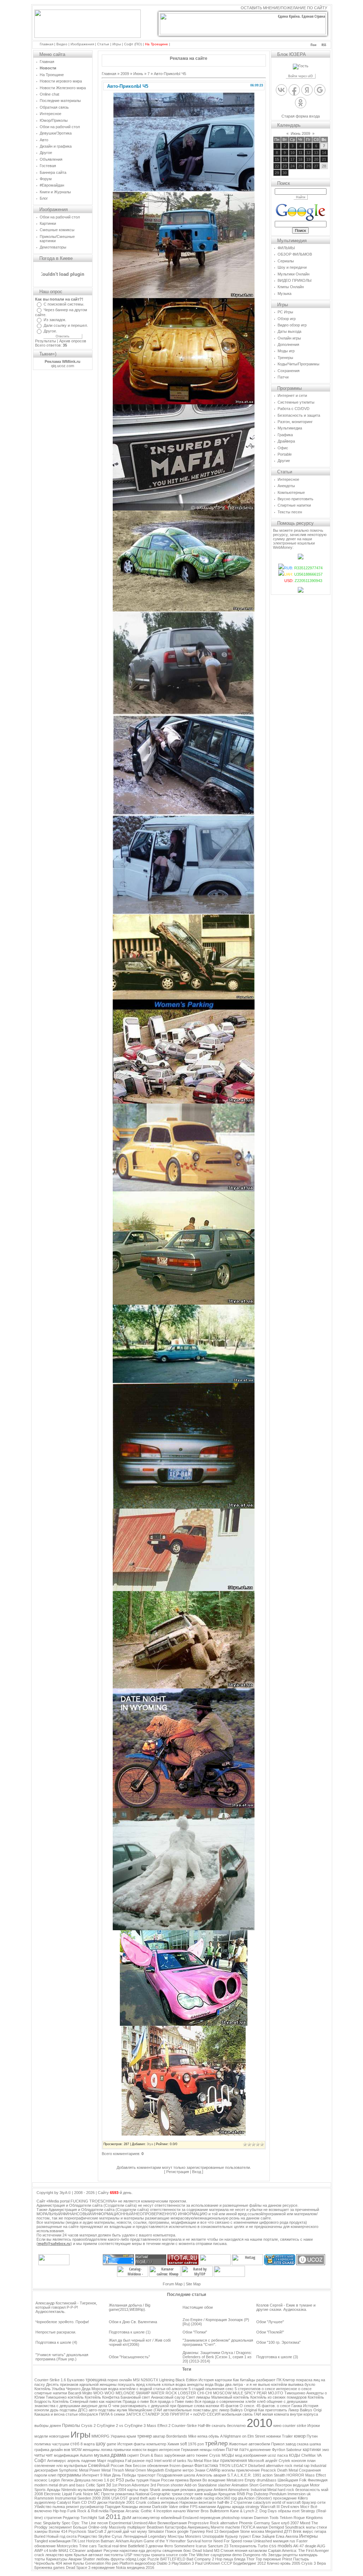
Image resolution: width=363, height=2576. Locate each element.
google (183, 2531)
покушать (126, 2384)
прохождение (285, 2498)
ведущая (301, 2485)
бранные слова (191, 2406)
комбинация (60, 2541)
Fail (128, 2461)
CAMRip (213, 2470)
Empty (250, 2480)
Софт (40, 2460)
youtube (182, 2498)
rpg (234, 2498)
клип (52, 2475)
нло (60, 2466)
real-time (119, 2546)
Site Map (193, 2284)
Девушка (82, 2480)
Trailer (287, 2436)
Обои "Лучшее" (270, 2322)
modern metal (46, 2485)
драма (118, 2455)
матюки (212, 2406)
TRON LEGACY (233, 2466)
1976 (192, 2444)
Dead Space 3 (78, 2568)
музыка (102, 2455)
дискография (46, 2470)
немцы (206, 2450)
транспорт (146, 2475)
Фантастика (206, 2466)
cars (93, 2546)
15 (277, 159)
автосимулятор (146, 2518)
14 (324, 153)
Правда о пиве (136, 2401)
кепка (202, 2436)
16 (285, 159)
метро (188, 2470)
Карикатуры (57, 2559)
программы (69, 2475)
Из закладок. (55, 320)
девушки (205, 2490)
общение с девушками (287, 2401)
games (59, 2568)
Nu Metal (195, 2461)
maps (144, 2490)
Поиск (171, 2531)
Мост (305, 2507)
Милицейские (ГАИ (145, 2410)
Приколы (71, 2426)
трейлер (216, 2443)
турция (142, 2480)
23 (285, 166)
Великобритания (172, 2523)
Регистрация (178, 2172)
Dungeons (252, 2555)
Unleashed (263, 2541)
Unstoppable (213, 2536)
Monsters (193, 2536)
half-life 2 (225, 2502)
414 (64, 2531)
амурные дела (94, 2406)
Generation (95, 2563)
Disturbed (256, 2466)
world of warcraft (286, 2502)
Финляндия (318, 2480)
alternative (229, 2523)
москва (258, 2531)
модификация (66, 2455)
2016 (150, 2568)
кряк (69, 2555)
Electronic (52, 2494)
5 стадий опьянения (206, 2389)
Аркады (54, 2490)
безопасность (308, 2490)
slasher (224, 2485)
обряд (131, 2559)
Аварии (75, 2559)
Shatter (89, 2559)
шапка (315, 2444)
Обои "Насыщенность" (129, 2357)
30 (285, 173)
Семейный (99, 2466)
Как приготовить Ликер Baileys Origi (290, 2410)
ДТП (288, 2531)
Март (102, 2461)
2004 (122, 2490)
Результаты (46, 341)
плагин (247, 2518)
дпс (215, 2410)
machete (233, 2527)
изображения (255, 2455)
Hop (219, 2559)
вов (67, 2450)
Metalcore (235, 2480)
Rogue (299, 2518)
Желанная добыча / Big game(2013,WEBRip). (130, 2307)
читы (40, 2455)
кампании (207, 2507)
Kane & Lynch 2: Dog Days (253, 2511)
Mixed (305, 2523)
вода (209, 2384)
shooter (177, 2485)
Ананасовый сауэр (168, 2397)
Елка (280, 2536)
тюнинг (202, 2455)
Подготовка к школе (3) (277, 2357)
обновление (45, 2546)
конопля (299, 2461)
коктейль (76, 2397)
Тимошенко (295, 2393)
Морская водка (105, 2389)
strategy (252, 2507)
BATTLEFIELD (173, 2559)
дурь (54, 2410)
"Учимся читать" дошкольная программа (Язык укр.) (62, 2357)
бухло (310, 2384)
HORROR (295, 2475)
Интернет (91, 2475)
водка (181, 2384)
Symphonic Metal (74, 2470)
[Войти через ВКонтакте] (281, 90)
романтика (125, 2494)
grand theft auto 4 (144, 2498)
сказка (303, 2444)
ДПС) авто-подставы (97, 2410)
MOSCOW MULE (228, 2393)
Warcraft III (270, 2507)
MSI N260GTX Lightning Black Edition (165, 2380)
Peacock (269, 2470)
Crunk (141, 2502)
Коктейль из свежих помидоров (278, 2397)
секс (230, 2389)
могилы (228, 2470)
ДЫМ (127, 2518)
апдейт (271, 2461)
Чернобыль (44, 2563)
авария (220, 2475)
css (273, 2546)
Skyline (104, 2536)
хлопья (168, 2384)
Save (276, 2523)
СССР (227, 2563)
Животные (238, 2444)
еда (142, 2551)
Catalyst (64, 2502)
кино (277, 2426)
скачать (219, 2426)
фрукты (118, 2559)
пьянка (59, 2507)
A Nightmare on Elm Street (243, 2436)
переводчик (210, 2518)
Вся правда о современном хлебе (225, 2401)
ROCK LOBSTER (181, 2393)
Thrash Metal (123, 2470)
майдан (211, 2494)
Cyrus (117, 2536)
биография (229, 2531)
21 (324, 159)
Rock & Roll (87, 2511)
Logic (142, 2559)
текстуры (142, 2555)
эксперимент (60, 2527)
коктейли (279, 2384)
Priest (287, 2559)
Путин (312, 2436)
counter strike (294, 2426)
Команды (130, 2507)
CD (84, 2502)
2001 (130, 2502)
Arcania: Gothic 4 (140, 2511)
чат (133, 2531)
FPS (194, 2507)
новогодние (59, 2436)
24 (292, 166)
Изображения (82, 44)
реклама (188, 2490)
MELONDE (125, 2393)
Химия (173, 2444)
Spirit (101, 2485)
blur (216, 2461)
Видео (62, 44)
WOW (76, 2450)
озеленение (45, 2466)
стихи (322, 2527)
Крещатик (227, 2494)
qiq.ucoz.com (63, 366)
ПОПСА (248, 2527)
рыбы (130, 2480)
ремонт (72, 2507)
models (285, 2546)
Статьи (103, 44)
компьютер (156, 2444)
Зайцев (268, 2536)
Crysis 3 (309, 2563)
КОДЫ (295, 2455)
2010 (259, 2423)
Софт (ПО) (133, 44)
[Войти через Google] (320, 90)
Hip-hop (60, 2511)
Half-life (204, 2426)
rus (292, 2541)
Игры (117, 44)
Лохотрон (283, 2485)
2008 (39, 2494)
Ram (76, 2502)
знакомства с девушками (57, 2406)
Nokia (121, 2568)
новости (139, 2450)
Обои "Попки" (195, 2332)
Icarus (201, 2546)
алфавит (95, 2551)
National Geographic (153, 2494)
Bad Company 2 (200, 2559)
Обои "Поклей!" (270, 2332)
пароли (41, 2475)
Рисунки (111, 2551)
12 (308, 153)
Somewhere (184, 2546)
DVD (92, 2502)
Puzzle (153, 2559)
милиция (281, 2541)
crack (39, 2555)
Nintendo (69, 2490)
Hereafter (178, 2541)
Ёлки (256, 2536)
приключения (234, 2461)
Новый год (56, 2536)
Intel (158, 2461)
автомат (96, 2555)
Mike (192, 2436)
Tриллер (197, 2531)
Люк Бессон (135, 2466)
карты (133, 2490)
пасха (283, 2455)
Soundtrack (295, 2527)
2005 (296, 2563)
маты (311, 2527)
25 (300, 166)
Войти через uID (301, 76)
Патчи (232, 2450)
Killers (303, 2498)
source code (177, 2555)
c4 (46, 2551)
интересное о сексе (294, 2389)
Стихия (227, 2551)
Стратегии (243, 2502)
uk (309, 2494)
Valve (173, 2507)
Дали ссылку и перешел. (66, 325)
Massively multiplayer (127, 2527)
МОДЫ (228, 2455)
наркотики (129, 2551)
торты (40, 2559)
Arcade (196, 2498)
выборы (41, 2426)
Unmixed (140, 2523)
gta (241, 2498)
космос (41, 2480)
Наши (155, 2480)
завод (291, 2444)
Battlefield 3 (138, 2546)
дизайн (57, 2450)
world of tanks (174, 2461)
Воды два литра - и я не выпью (242, 2384)
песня (102, 2523)
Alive (152, 2523)
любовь (103, 2559)
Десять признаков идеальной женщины (81, 2384)
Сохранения (310, 2470)
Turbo (263, 2546)
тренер (144, 2436)
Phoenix (246, 2523)
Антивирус (57, 2461)
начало (179, 2511)
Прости (108, 2494)
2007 (295, 2523)
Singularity (52, 2523)
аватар (159, 2436)
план (311, 2461)
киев (199, 2494)
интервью (170, 2502)
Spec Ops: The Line (79, 2523)
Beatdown (155, 2527)
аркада (238, 2507)
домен (55, 2426)
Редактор (71, 2518)
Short (254, 2485)
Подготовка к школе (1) (130, 2332)
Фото (169, 2546)
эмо (325, 2450)
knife (53, 2551)
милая (262, 2527)
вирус (308, 2531)
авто (191, 2455)
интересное (170, 2450)
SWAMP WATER (150, 2393)
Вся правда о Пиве (167, 2401)
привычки (122, 2450)
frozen (175, 2466)
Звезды (275, 2555)
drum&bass (267, 2480)
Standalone (207, 2485)
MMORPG (100, 2436)
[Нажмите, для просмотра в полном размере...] (184, 190)
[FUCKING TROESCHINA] (301, 591)
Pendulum (278, 2494)
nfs (264, 2555)
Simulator (156, 2531)
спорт (188, 2494)
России (167, 2480)
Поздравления (170, 2475)
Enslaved (191, 2518)
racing (209, 2498)
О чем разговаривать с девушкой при (143, 2406)
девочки (156, 2546)
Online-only (98, 2527)
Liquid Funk (72, 2494)
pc (113, 2480)
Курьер (231, 2536)
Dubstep (261, 2494)
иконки (145, 2507)
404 (59, 2563)
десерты (154, 2551)
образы (284, 2511)
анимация (171, 2490)
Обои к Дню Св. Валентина (133, 2322)
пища (228, 2559)
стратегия (53, 2518)
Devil (285, 2507)
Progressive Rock (203, 2523)
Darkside (160, 2507)
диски (102, 2502)
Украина (118, 2436)
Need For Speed (228, 2541)
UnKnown (212, 2563)
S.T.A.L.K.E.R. (239, 2475)
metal (298, 2466)
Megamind (274, 2531)
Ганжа (297, 2406)
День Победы (124, 2475)
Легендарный (135, 2536)
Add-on (191, 2485)
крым (131, 2436)
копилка (167, 2498)
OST (124, 2498)
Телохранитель (243, 2546)
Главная (46, 44)
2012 (262, 2563)
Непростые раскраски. (56, 2332)
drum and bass (72, 2485)
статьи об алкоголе (170, 2389)
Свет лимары (198, 2397)
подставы (68, 2410)
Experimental (120, 2523)
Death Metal (287, 2470)
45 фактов (229, 2406)
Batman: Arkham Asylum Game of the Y (135, 2541)
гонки (248, 2541)
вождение (217, 2480)
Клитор (289, 2380)
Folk (303, 2480)
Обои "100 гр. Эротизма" (278, 2342)
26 (308, 166)
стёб (75, 2444)
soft (183, 2444)
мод (239, 2455)
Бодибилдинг (245, 2563)
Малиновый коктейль (230, 2397)
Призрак (117, 2511)
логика (107, 2450)
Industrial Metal (264, 2490)
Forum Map (173, 2284)
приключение (248, 2470)
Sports (40, 2490)
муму (142, 2531)
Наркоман (188, 2502)
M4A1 (63, 2551)
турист (245, 2536)
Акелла (292, 2536)
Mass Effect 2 (159, 2426)
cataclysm (262, 2502)
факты (139, 2444)
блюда (240, 2559)
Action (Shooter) (258, 2498)
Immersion (297, 2494)
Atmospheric (239, 2490)
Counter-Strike (184, 2426)
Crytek (284, 2461)
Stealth (280, 2475)
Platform (127, 2563)
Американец (199, 2527)
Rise (208, 2461)
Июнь (138, 74)
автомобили (259, 2444)
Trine (83, 2546)
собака (154, 2502)
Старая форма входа (301, 116)
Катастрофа (176, 2527)
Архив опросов (73, 341)
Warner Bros (198, 2511)
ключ (295, 2507)
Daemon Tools (266, 2518)
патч (244, 2450)
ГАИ (257, 2414)
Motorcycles (67, 2546)
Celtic (91, 2485)
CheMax (309, 2455)
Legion (54, 2480)
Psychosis (77, 2531)
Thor (250, 2559)
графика (42, 2450)
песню (97, 2480)
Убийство (43, 2507)
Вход (197, 2172)
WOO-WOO (104, 2393)
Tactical (104, 2546)
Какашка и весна (49, 2414)
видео (153, 2450)
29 (277, 173)
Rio (108, 2563)
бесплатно (236, 2426)
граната (158, 2555)
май (325, 2490)
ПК (74, 2541)
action (267, 2475)
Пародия (113, 2507)
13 (316, 153)
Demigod (276, 2527)
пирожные (272, 2559)
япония (241, 2551)
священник (172, 2551)
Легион (67, 2480)
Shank (155, 2490)
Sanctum (215, 2546)
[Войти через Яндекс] (307, 90)
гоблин (219, 2450)
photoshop (231, 2518)
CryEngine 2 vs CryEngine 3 (121, 2426)
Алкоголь (204, 2475)
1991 (257, 2475)
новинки (273, 2436)
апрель (74, 2461)
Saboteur (294, 2450)
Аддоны (224, 2507)
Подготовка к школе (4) (56, 2342)
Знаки (200, 2470)
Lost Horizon (89, 2541)
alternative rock (279, 2466)
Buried (40, 2536)
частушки (60, 2444)
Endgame (173, 2470)
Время (196, 2480)
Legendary (157, 2536)
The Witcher (199, 2555)
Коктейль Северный (70, 2401)
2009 (125, 74)
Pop (249, 2494)
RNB (241, 2494)
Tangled (41, 2541)
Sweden (84, 2498)
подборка (116, 2461)
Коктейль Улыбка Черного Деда (62, 2389)
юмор (300, 2436)
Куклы (79, 2563)
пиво (189, 2401)
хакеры (41, 2531)
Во (205, 2480)
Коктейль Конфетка (102, 2397)
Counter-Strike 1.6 (50, 2380)
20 (316, 159)
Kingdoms (314, 2518)
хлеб (261, 2401)
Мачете (217, 2527)
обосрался (88, 2414)
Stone (245, 2531)
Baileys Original (244, 2410)
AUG (321, 2546)
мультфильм (75, 2466)
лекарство (55, 2555)
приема (182, 2480)
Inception (164, 2511)
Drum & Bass (152, 2455)
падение (89, 2461)
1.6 (107, 2480)
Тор (259, 2559)
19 (308, 159)
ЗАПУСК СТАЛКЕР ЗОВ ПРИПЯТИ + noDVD (166, 2414)
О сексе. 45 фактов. (258, 2406)
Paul (199, 2563)
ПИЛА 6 (106, 2414)
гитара (320, 2531)
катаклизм (258, 2551)
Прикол (278, 2444)
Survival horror (200, 2541)
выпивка (296, 2384)
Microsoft (256, 2461)
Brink (297, 2531)
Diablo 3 (164, 2563)
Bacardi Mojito (80, 2393)
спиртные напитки (51, 2393)
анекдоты (195, 2384)
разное (138, 2461)
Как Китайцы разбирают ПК (257, 2380)
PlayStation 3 (183, 2563)
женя (68, 2563)
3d (108, 2485)
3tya (150, 2144)
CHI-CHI (205, 2393)
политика (43, 2444)
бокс (187, 2551)
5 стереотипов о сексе (255, 2389)
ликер (224, 2410)
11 (300, 153)
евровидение (103, 2568)
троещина (96, 2380)
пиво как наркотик (105, 2401)
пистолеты (114, 2555)
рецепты (290, 2555)
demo (237, 2555)
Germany (262, 2523)
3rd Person (160, 2485)
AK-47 (298, 2546)
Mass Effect (315, 2475)
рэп (201, 2444)
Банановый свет (135, 2397)
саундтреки (221, 2555)
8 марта (88, 2444)
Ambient (220, 2490)
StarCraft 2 (97, 2531)
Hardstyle (117, 2502)
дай (126, 2531)
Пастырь (301, 2559)
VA (319, 2455)
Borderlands (177, 2436)
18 (300, 159)
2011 (113, 2517)
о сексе (284, 2406)
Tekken (286, 2518)
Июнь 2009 (300, 133)
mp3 (149, 2461)
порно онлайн (120, 2380)
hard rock (286, 2490)
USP (128, 2555)
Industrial (318, 2466)
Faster (302, 2541)
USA (115, 2498)
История (125, 2444)
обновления (158, 2466)
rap (307, 2466)
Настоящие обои (198, 2307)
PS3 (120, 2480)
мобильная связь (237, 2414)
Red (210, 2531)
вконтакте (207, 2502)
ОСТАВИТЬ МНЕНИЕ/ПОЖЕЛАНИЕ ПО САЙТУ (284, 8)
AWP (39, 2551)
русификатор (92, 2507)
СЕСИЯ (214, 2414)
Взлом (54, 2531)
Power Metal (100, 2470)
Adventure (140, 2485)
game (111, 2444)
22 (277, 166)
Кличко (273, 2563)
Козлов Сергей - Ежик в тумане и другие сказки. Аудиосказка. (286, 2307)
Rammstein (44, 2498)
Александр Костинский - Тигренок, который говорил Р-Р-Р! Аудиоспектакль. (66, 2307)
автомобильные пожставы (187, 2410)
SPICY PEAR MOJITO (264, 2393)
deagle (311, 2546)
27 (316, 166)
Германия (190, 2450)
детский (115, 2531)
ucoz (272, 2455)
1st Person (121, 2485)
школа (189, 2475)
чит (49, 2455)
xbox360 (223, 2498)
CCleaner (78, 2551)
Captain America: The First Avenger (298, 2551)
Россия (117, 2466)
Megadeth (156, 2470)
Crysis (215, 2455)
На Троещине (157, 44)
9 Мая (106, 2475)
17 (292, 159)
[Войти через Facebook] (294, 90)
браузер (309, 2502)
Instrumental (66, 2498)
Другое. (50, 331)
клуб (285, 2523)
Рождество (87, 2536)
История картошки (215, 2380)
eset (296, 2511)
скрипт (133, 2455)
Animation (240, 2485)
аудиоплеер (45, 2502)
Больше (80, 2527)
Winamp (110, 2490)
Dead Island (203, 2551)
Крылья (80, 2555)
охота (71, 2536)
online (184, 2507)
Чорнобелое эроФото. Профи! (62, 2322)
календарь (308, 2555)
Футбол (278, 2450)
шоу (101, 2444)
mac (38, 2523)
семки (119, 2414)
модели (41, 2436)
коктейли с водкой (136, 2389)
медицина (136, 2568)
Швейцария (288, 2480)
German (267, 2485)
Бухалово (76, 2380)
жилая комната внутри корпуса (290, 2414)
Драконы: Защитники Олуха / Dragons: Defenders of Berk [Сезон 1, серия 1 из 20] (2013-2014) (217, 2357)
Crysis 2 (88, 2426)
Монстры (176, 2536)
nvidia (104, 2511)
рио (115, 2563)
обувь (214, 2436)
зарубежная (175, 2455)
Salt (101, 2518)
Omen (141, 2470)
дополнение (260, 2450)
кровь (286, 2563)
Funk (72, 2511)
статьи (72, 2414)
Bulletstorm (219, 2511)
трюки (177, 2494)
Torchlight (89, 2518)
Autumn (86, 2455)
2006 (106, 2498)
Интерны (308, 2536)
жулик (122, 2410)
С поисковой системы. (64, 304)
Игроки (314, 2426)
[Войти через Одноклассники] (301, 103)
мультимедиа (90, 2490)
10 (292, 153)
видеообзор (145, 2563)
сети (321, 2502)
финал (187, 2466)
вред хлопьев (148, 2384)
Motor (315, 2485)
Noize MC (91, 2494)
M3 (217, 2551)
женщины (91, 2450)
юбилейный (171, 2518)
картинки (312, 2450)
